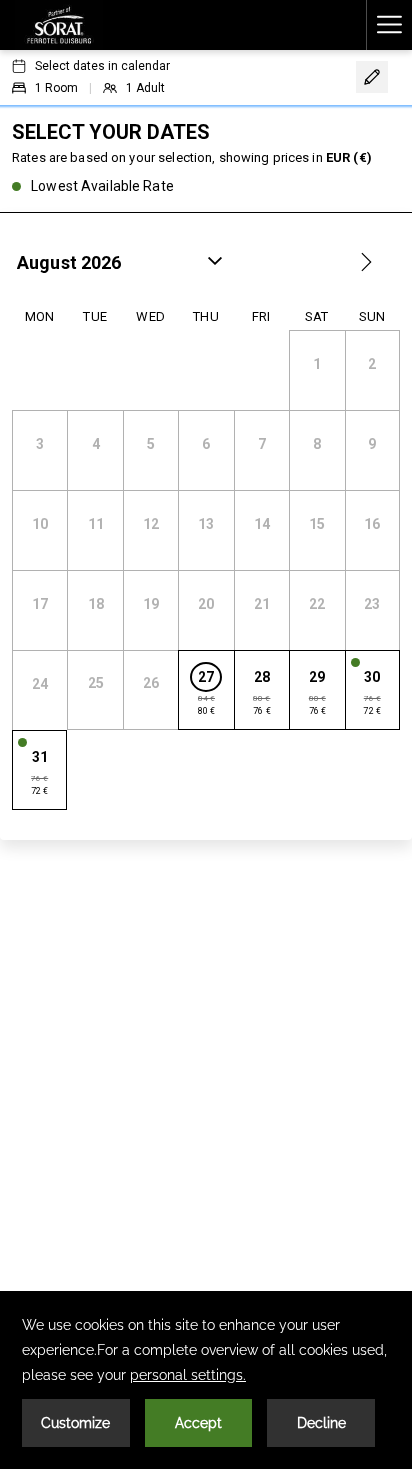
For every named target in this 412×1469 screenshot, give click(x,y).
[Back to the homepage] (59, 25)
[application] (206, 1380)
